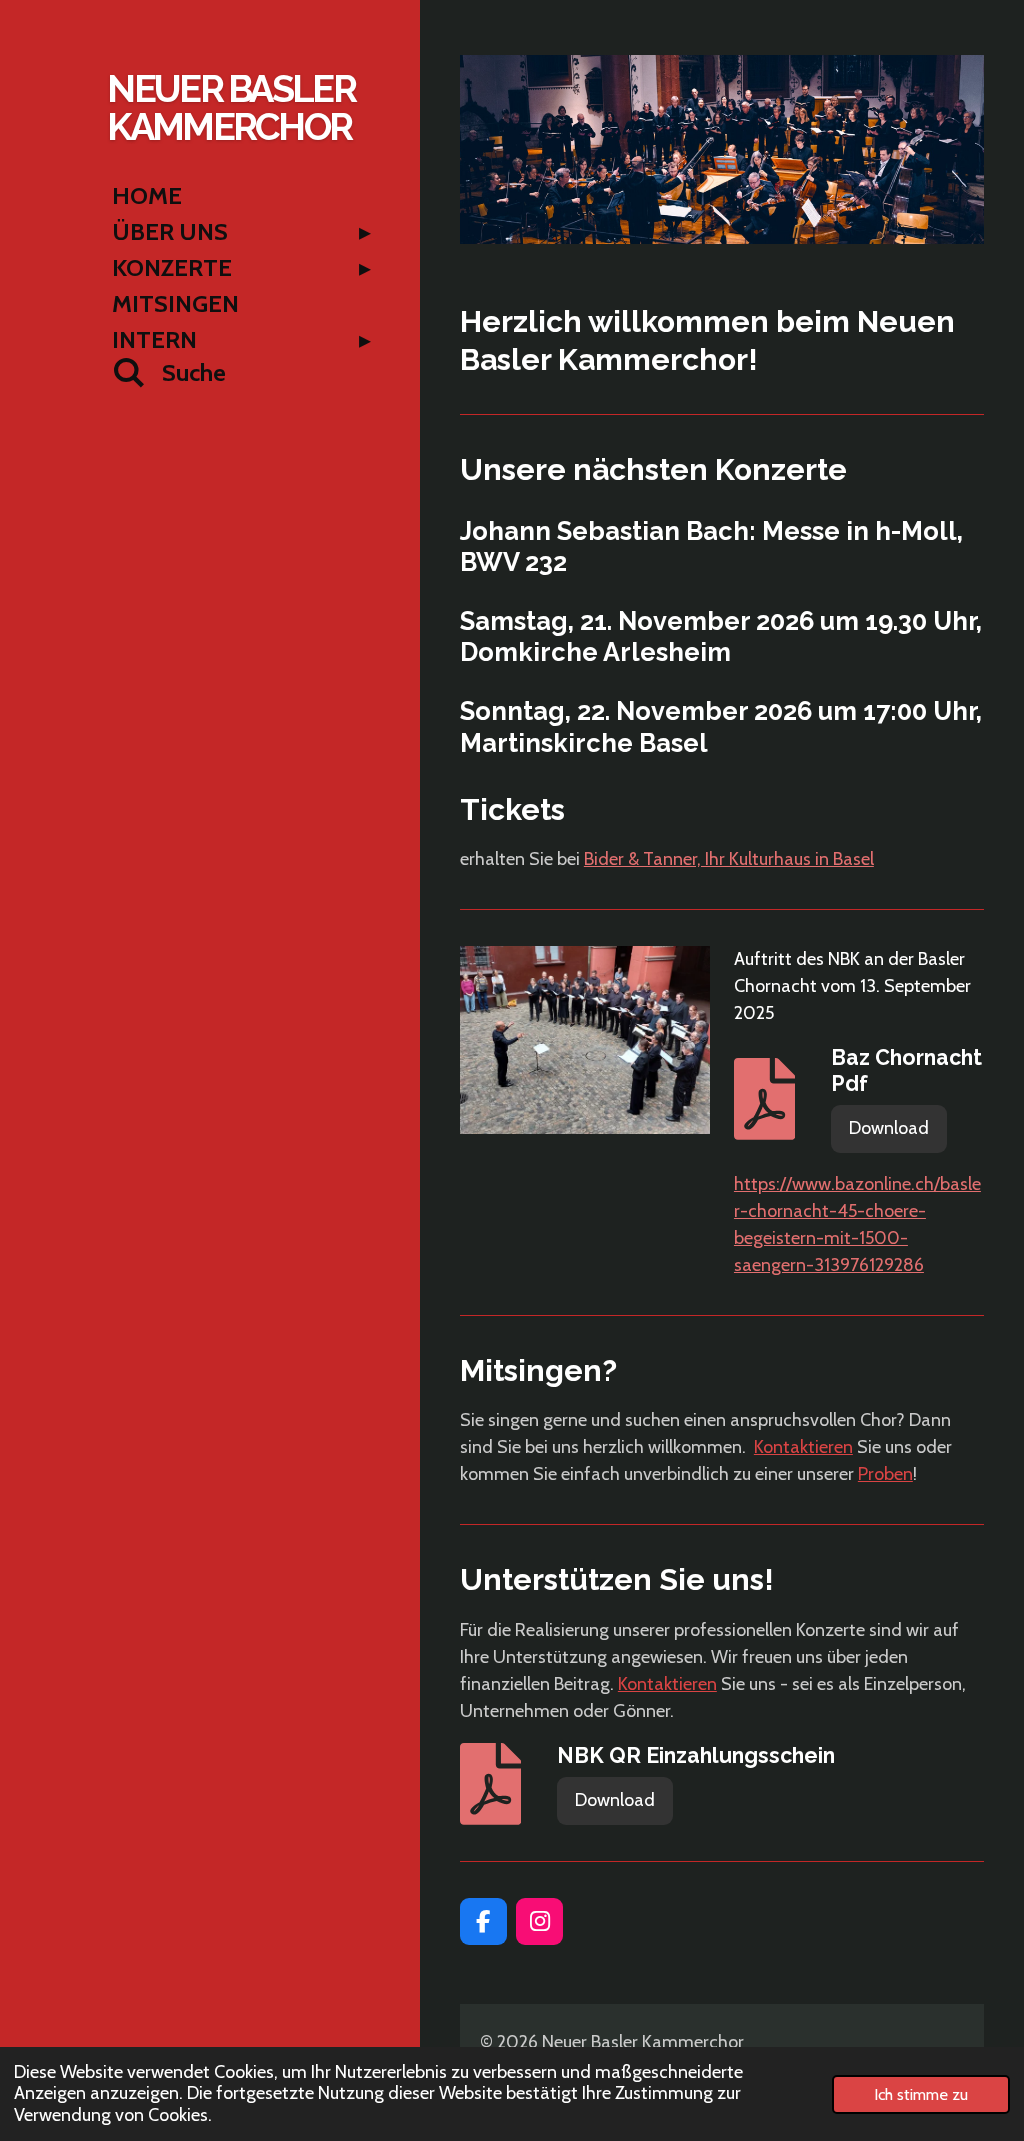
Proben (885, 1474)
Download (889, 1128)
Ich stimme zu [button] (921, 2094)
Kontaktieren (803, 1447)
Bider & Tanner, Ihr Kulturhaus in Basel (729, 859)
